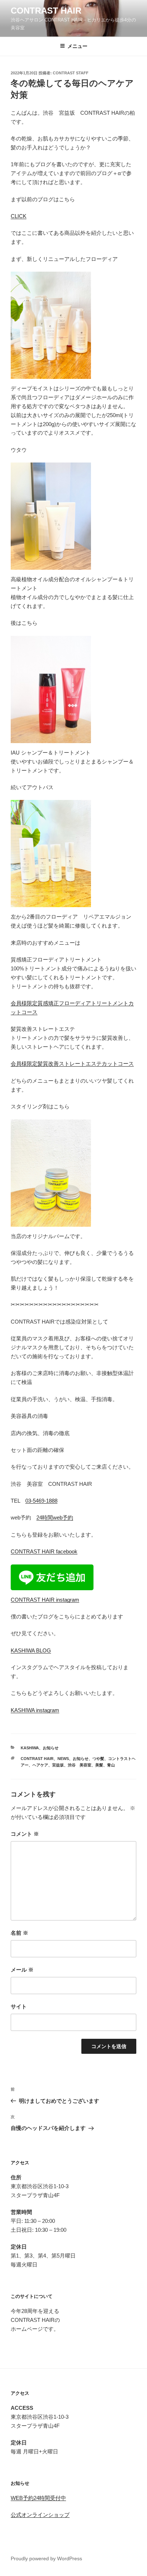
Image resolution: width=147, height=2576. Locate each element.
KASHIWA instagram (35, 1710)
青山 (111, 1765)
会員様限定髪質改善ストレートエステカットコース (72, 1064)
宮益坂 (58, 1765)
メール (22, 1970)
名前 (19, 1933)
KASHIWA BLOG (31, 1650)
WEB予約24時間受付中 (38, 2498)
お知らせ (51, 1748)
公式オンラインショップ (40, 2515)
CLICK (19, 216)
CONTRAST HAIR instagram (45, 1600)
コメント (25, 1834)
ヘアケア (40, 1765)
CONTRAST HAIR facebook (44, 1551)
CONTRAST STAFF (71, 73)
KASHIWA (30, 1748)
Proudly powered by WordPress (46, 2558)
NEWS (63, 1759)
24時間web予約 (55, 1517)
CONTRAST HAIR (46, 11)
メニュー (77, 46)
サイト (19, 2006)
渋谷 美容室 (80, 1765)
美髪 (99, 1765)
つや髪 (98, 1759)
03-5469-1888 (41, 1501)
